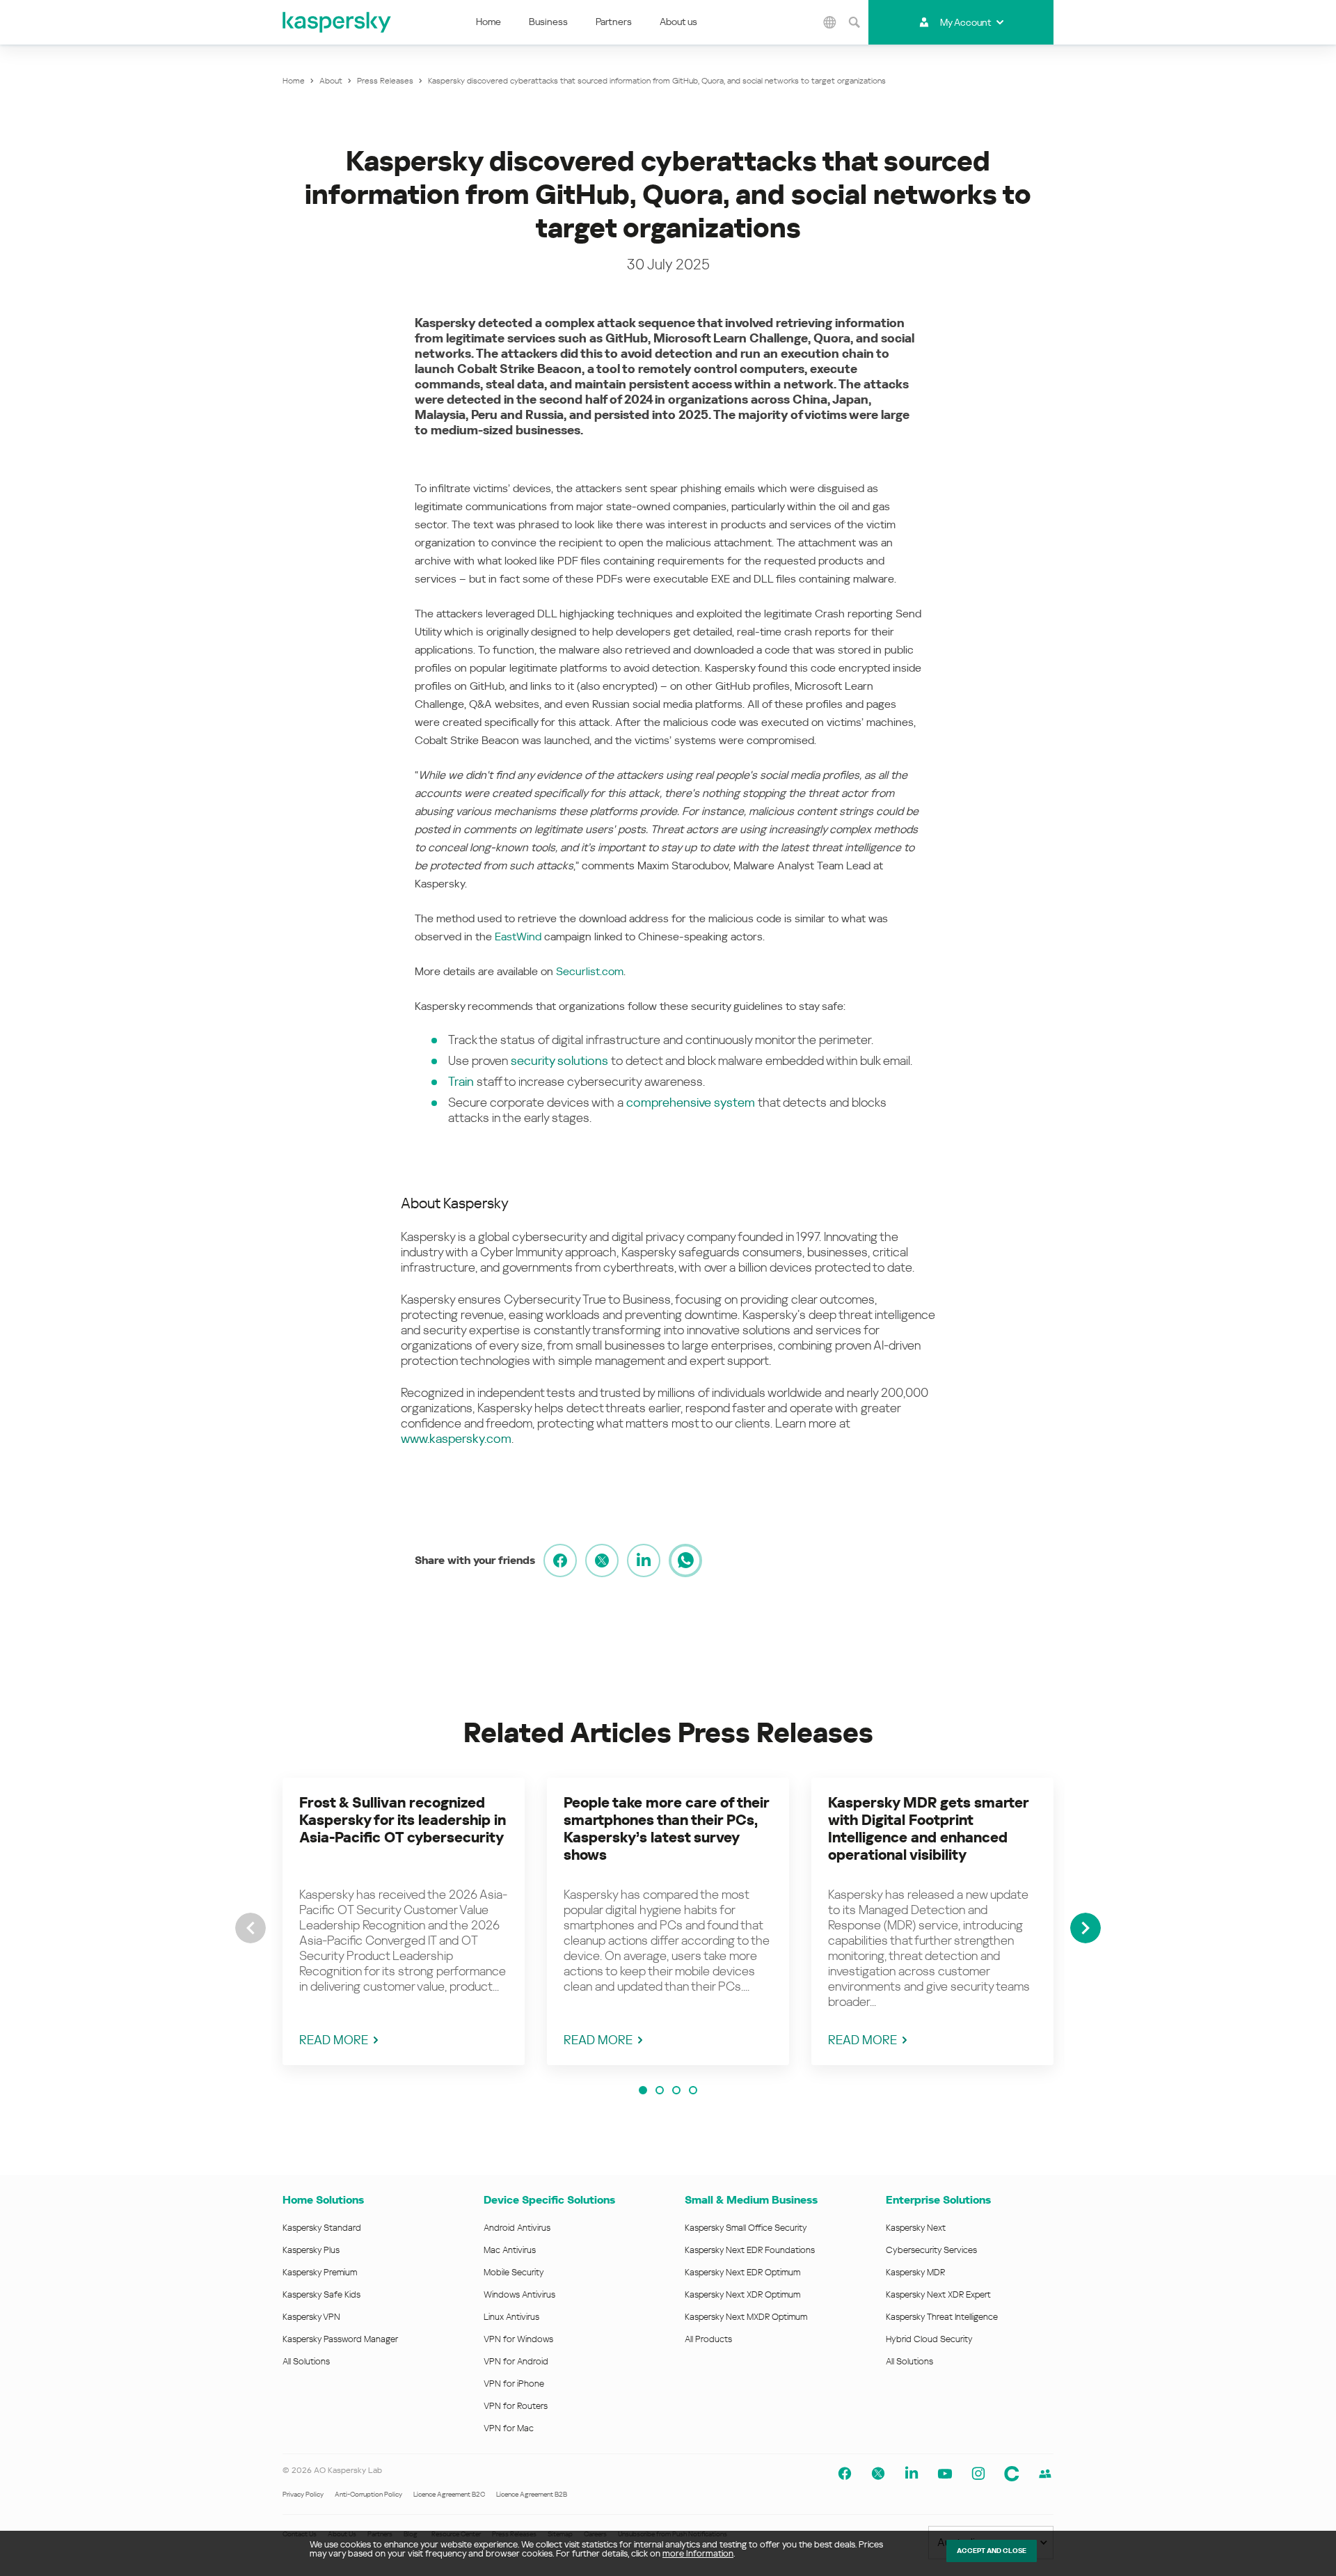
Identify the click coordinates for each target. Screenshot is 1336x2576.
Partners (614, 22)
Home (488, 22)
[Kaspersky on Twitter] (878, 2474)
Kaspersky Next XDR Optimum (742, 2294)
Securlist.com (590, 971)
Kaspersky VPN (311, 2317)
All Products (708, 2339)
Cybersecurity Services (931, 2250)
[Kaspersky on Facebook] (845, 2474)
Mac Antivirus (510, 2250)
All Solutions (306, 2361)
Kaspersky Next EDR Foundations (750, 2250)
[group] (404, 1921)
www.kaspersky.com (456, 1438)
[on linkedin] (644, 1560)
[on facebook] (560, 1560)
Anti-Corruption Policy (368, 2494)
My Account (965, 22)
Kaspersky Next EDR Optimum (742, 2272)
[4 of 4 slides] (693, 2090)
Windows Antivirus (519, 2294)
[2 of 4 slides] (660, 2090)
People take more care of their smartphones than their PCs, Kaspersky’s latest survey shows (666, 1829)
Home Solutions (323, 2200)
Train (461, 1081)
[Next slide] (1085, 1928)
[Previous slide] (250, 1928)
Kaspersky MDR (915, 2272)
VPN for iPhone (514, 2384)
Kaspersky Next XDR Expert (938, 2294)
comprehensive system (691, 1102)
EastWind (518, 937)
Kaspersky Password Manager (340, 2339)
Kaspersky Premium (320, 2272)
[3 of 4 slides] (676, 2090)
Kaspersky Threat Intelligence (942, 2317)
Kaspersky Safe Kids (321, 2294)
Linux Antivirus (511, 2317)
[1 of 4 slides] (643, 2090)
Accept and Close (992, 2551)
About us (678, 22)
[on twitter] (602, 1560)
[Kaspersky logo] (337, 22)
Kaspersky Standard (322, 2228)
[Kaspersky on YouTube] (945, 2474)
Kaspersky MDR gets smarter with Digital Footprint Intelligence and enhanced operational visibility (928, 1829)
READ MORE (334, 2040)
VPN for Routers (516, 2406)
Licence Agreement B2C (449, 2494)
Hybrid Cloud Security (929, 2339)
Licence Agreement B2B (532, 2494)
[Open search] (854, 22)
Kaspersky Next (916, 2228)
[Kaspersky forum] (1045, 2474)
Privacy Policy (303, 2494)
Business (548, 22)
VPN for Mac (509, 2428)
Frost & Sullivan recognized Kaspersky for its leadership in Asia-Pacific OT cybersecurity (403, 1820)
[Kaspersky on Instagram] (978, 2474)
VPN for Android (516, 2361)
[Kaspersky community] (1012, 2474)
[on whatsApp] (685, 1560)
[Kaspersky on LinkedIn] (912, 2474)
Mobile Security (514, 2272)
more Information (698, 2553)
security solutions (559, 1060)
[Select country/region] (830, 22)
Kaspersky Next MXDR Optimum (746, 2317)
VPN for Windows (518, 2339)
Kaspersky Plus (311, 2250)
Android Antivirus (517, 2228)
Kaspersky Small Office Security (746, 2228)
